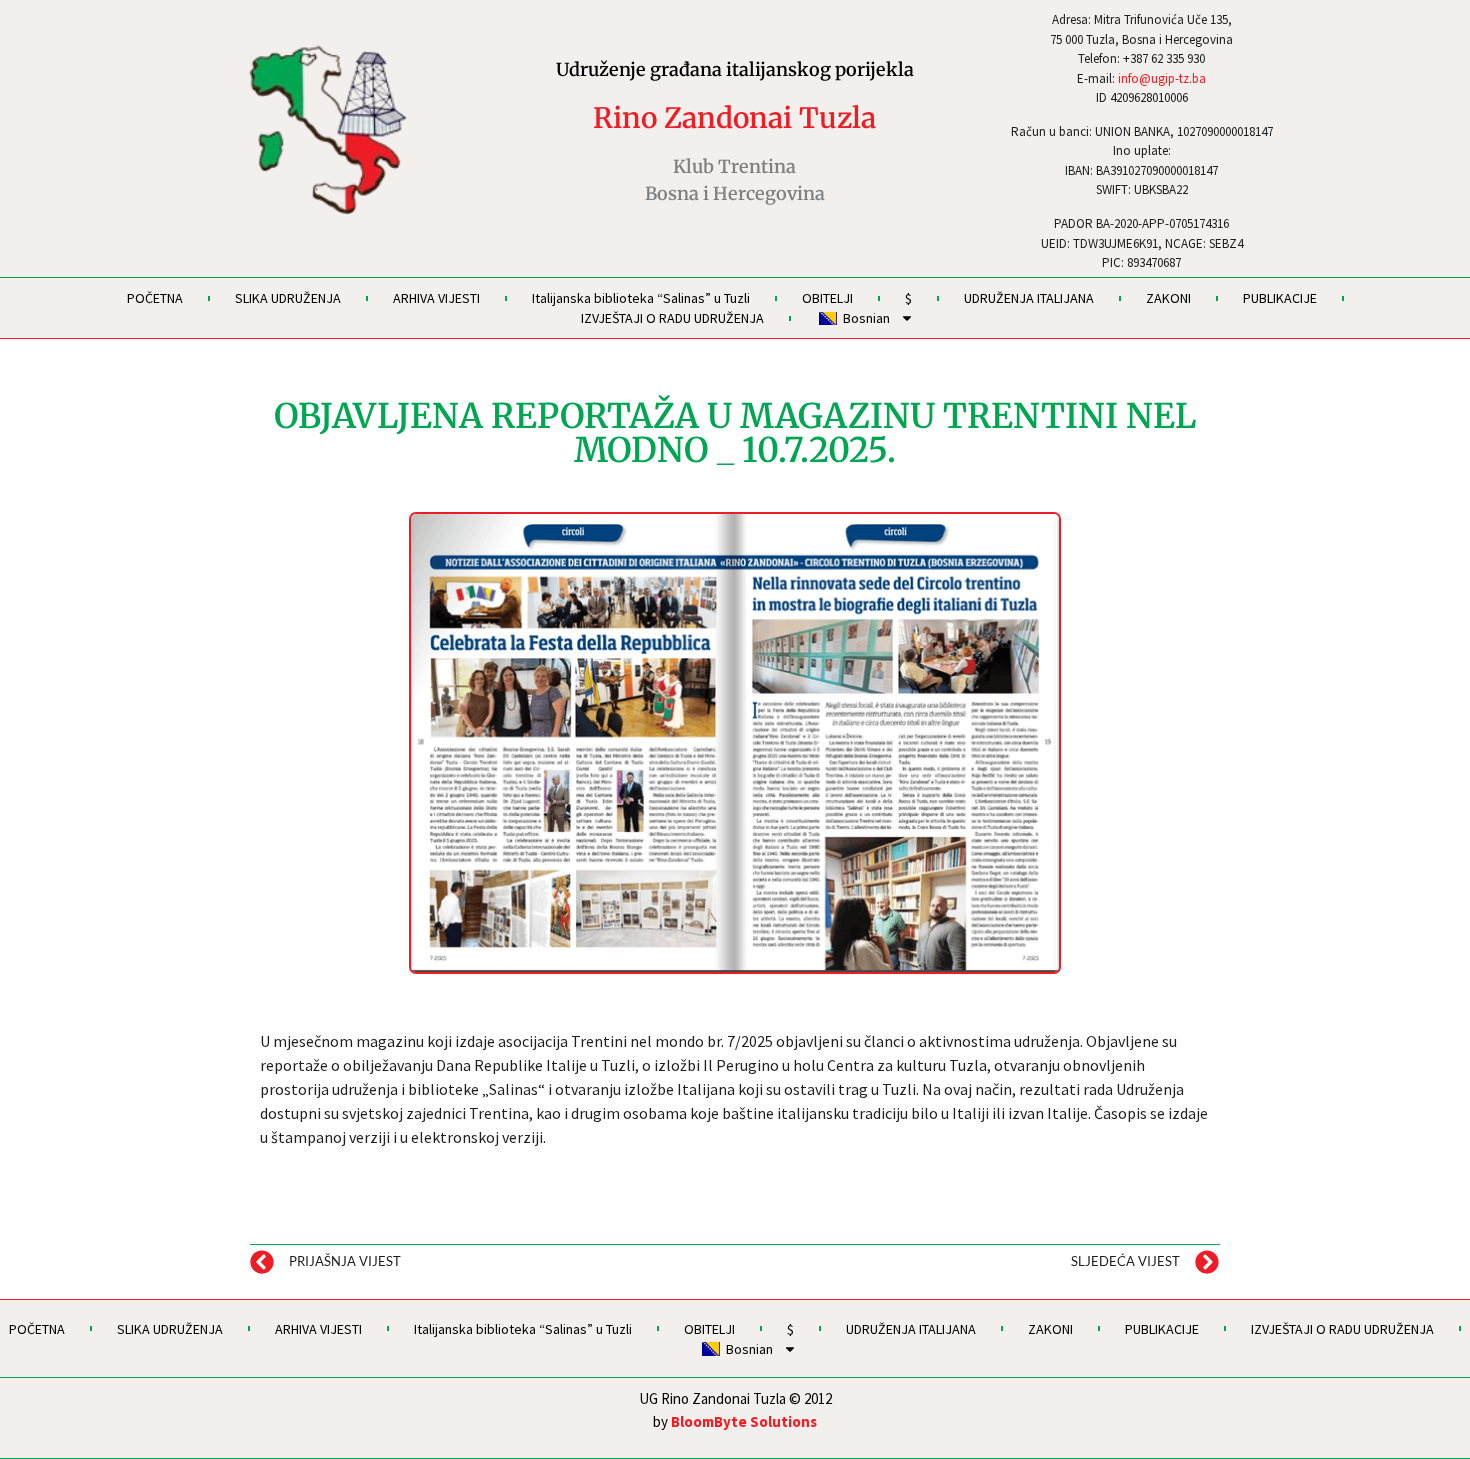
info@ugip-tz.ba (1162, 78)
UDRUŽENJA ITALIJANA (1029, 298)
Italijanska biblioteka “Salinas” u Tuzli (641, 298)
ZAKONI (1168, 298)
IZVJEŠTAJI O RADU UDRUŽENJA (672, 318)
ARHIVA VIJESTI (436, 298)
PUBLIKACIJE (1280, 298)
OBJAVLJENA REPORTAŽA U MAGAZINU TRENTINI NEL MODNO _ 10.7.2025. (735, 433)
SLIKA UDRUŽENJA (288, 298)
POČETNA (155, 298)
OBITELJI (827, 298)
